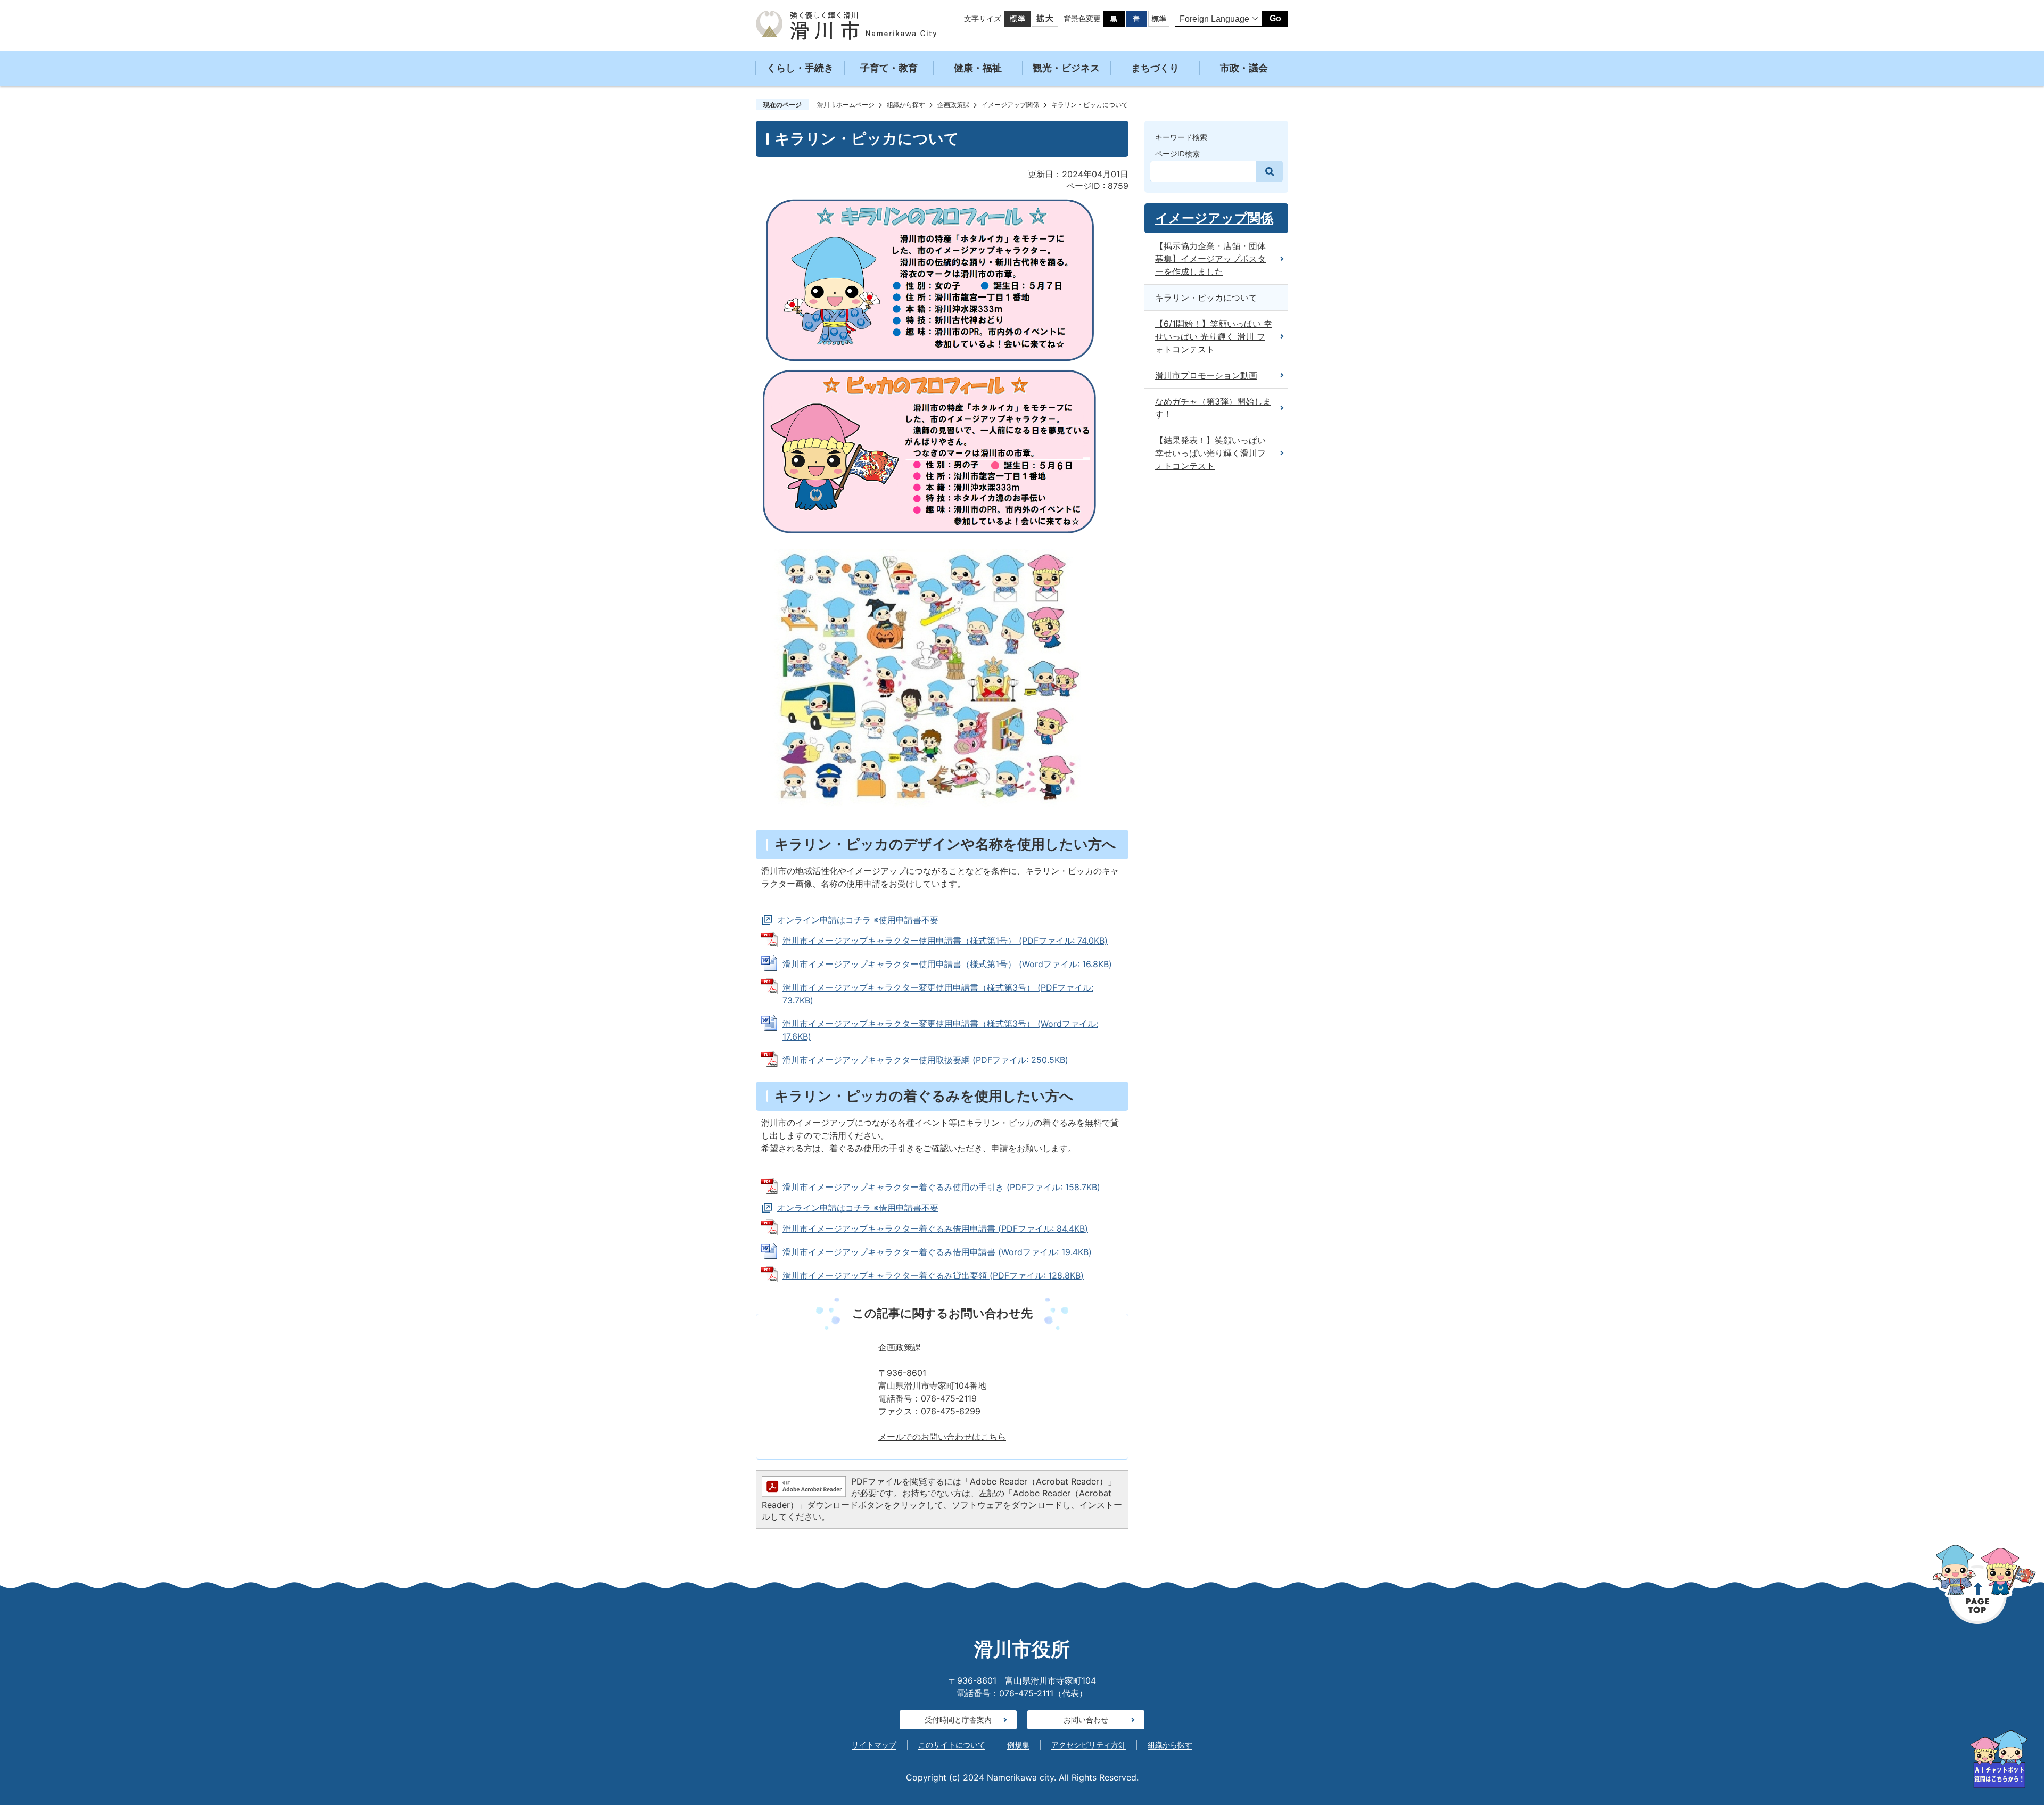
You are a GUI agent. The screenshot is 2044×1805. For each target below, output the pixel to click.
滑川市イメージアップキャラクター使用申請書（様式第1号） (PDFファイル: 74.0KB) (945, 941)
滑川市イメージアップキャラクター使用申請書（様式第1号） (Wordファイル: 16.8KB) (947, 964)
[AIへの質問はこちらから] (1999, 1759)
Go (1275, 18)
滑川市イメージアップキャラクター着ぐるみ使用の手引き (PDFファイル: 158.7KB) (941, 1187)
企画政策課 (953, 105)
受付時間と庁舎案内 (958, 1720)
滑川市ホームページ (846, 105)
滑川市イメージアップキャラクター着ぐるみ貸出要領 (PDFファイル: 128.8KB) (933, 1275)
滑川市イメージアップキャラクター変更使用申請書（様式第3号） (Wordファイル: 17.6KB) (940, 1030)
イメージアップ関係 (1010, 105)
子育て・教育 (889, 68)
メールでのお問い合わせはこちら (942, 1437)
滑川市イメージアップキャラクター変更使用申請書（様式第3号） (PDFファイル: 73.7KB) (938, 994)
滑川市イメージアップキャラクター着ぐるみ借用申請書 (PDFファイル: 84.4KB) (935, 1229)
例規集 (1018, 1745)
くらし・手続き (800, 68)
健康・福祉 (978, 68)
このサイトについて (952, 1745)
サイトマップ (874, 1745)
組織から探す (906, 105)
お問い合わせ (1086, 1720)
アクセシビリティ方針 (1089, 1745)
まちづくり (1155, 68)
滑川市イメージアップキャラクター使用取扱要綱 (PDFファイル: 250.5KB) (925, 1060)
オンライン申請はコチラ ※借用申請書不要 (858, 1208)
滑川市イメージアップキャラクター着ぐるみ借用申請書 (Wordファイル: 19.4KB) (937, 1252)
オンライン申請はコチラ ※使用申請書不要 (858, 920)
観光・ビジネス (1066, 68)
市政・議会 (1244, 68)
